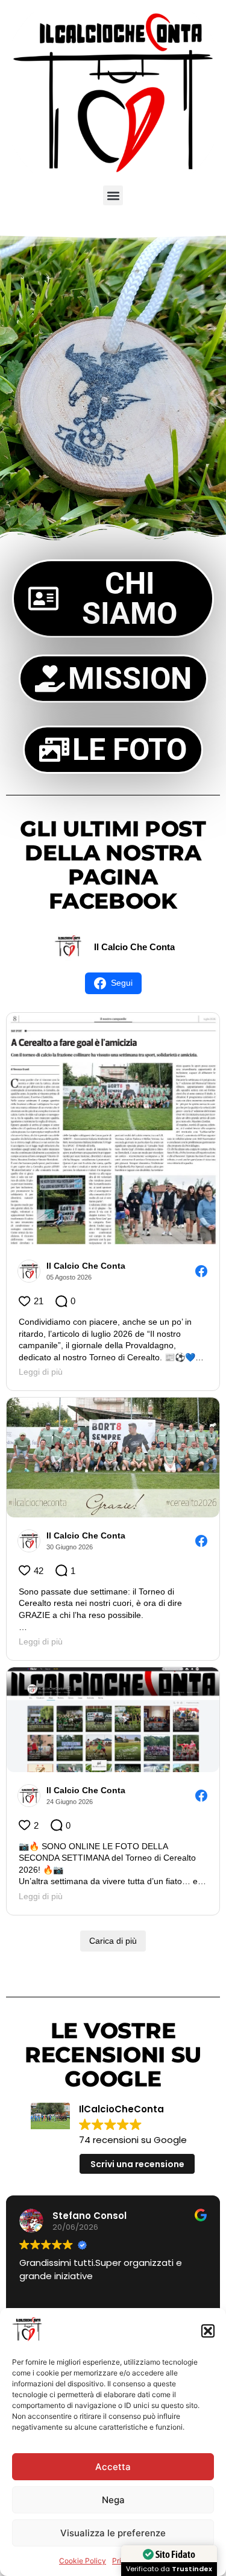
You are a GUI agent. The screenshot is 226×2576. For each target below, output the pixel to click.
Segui (122, 983)
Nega (113, 2500)
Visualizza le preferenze (113, 2533)
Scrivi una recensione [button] (137, 2164)
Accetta (113, 2467)
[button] (208, 2331)
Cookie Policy (83, 2561)
